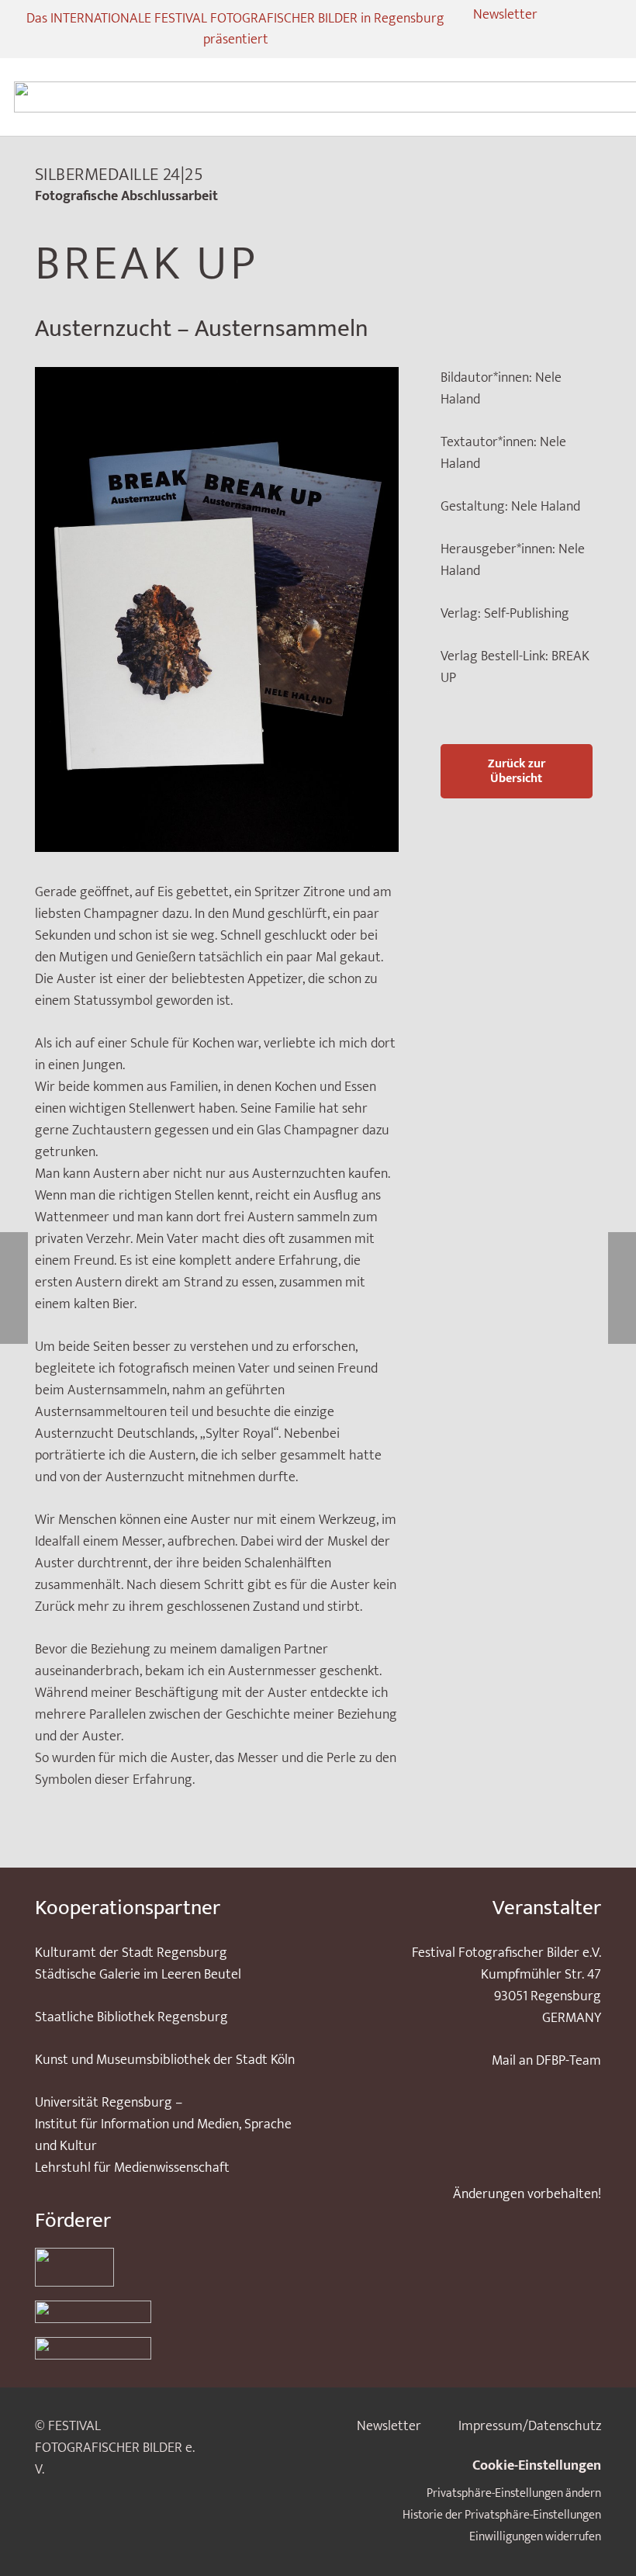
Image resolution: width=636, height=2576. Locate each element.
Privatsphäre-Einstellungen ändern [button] (514, 2493)
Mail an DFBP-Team (546, 2061)
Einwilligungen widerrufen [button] (535, 2537)
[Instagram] (471, 40)
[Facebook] (499, 40)
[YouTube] (527, 40)
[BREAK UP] (217, 378)
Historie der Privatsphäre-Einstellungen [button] (502, 2515)
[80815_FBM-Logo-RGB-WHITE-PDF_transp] (166, 2348)
